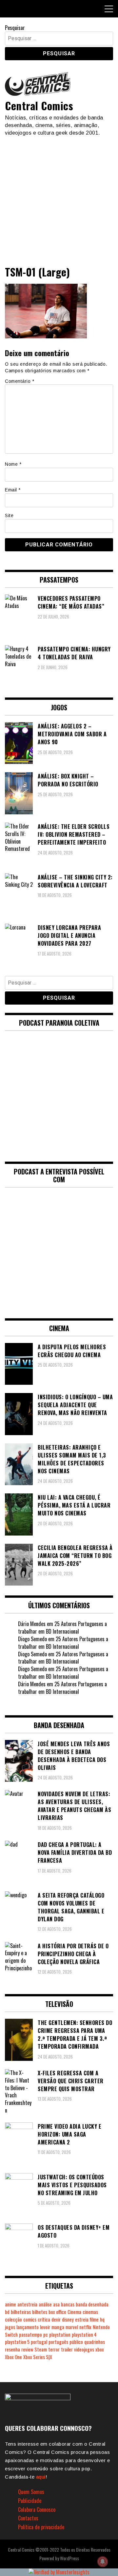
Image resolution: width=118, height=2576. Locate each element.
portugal (39, 2342)
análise (45, 2304)
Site (9, 515)
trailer (67, 2349)
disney (68, 2319)
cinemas (90, 2312)
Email (13, 490)
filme (94, 2319)
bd (7, 2312)
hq (102, 2319)
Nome (13, 464)
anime (10, 2304)
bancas (68, 2304)
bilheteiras (21, 2312)
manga (58, 2327)
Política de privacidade (41, 2527)
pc (46, 2335)
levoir (45, 2327)
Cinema (74, 2312)
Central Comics (39, 105)
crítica (44, 2319)
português (58, 2342)
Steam (41, 2349)
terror (54, 2349)
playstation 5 (17, 2342)
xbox (100, 2349)
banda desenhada (92, 2304)
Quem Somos (31, 2492)
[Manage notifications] (103, 2562)
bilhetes (40, 2312)
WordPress (69, 2558)
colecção (13, 2319)
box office (57, 2312)
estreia (82, 2319)
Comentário (20, 381)
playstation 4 (84, 2335)
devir (56, 2319)
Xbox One (13, 2357)
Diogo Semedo (32, 1639)
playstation (60, 2335)
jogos (10, 2327)
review (27, 2349)
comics (30, 2319)
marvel (72, 2327)
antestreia (27, 2304)
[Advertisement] (59, 198)
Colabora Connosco (37, 2510)
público (76, 2342)
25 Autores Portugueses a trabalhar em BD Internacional (62, 1628)
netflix (85, 2327)
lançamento (28, 2327)
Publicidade (30, 2501)
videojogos (84, 2349)
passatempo (30, 2335)
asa (56, 2304)
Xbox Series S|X (38, 2357)
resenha (12, 2349)
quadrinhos (95, 2342)
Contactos (28, 2518)
